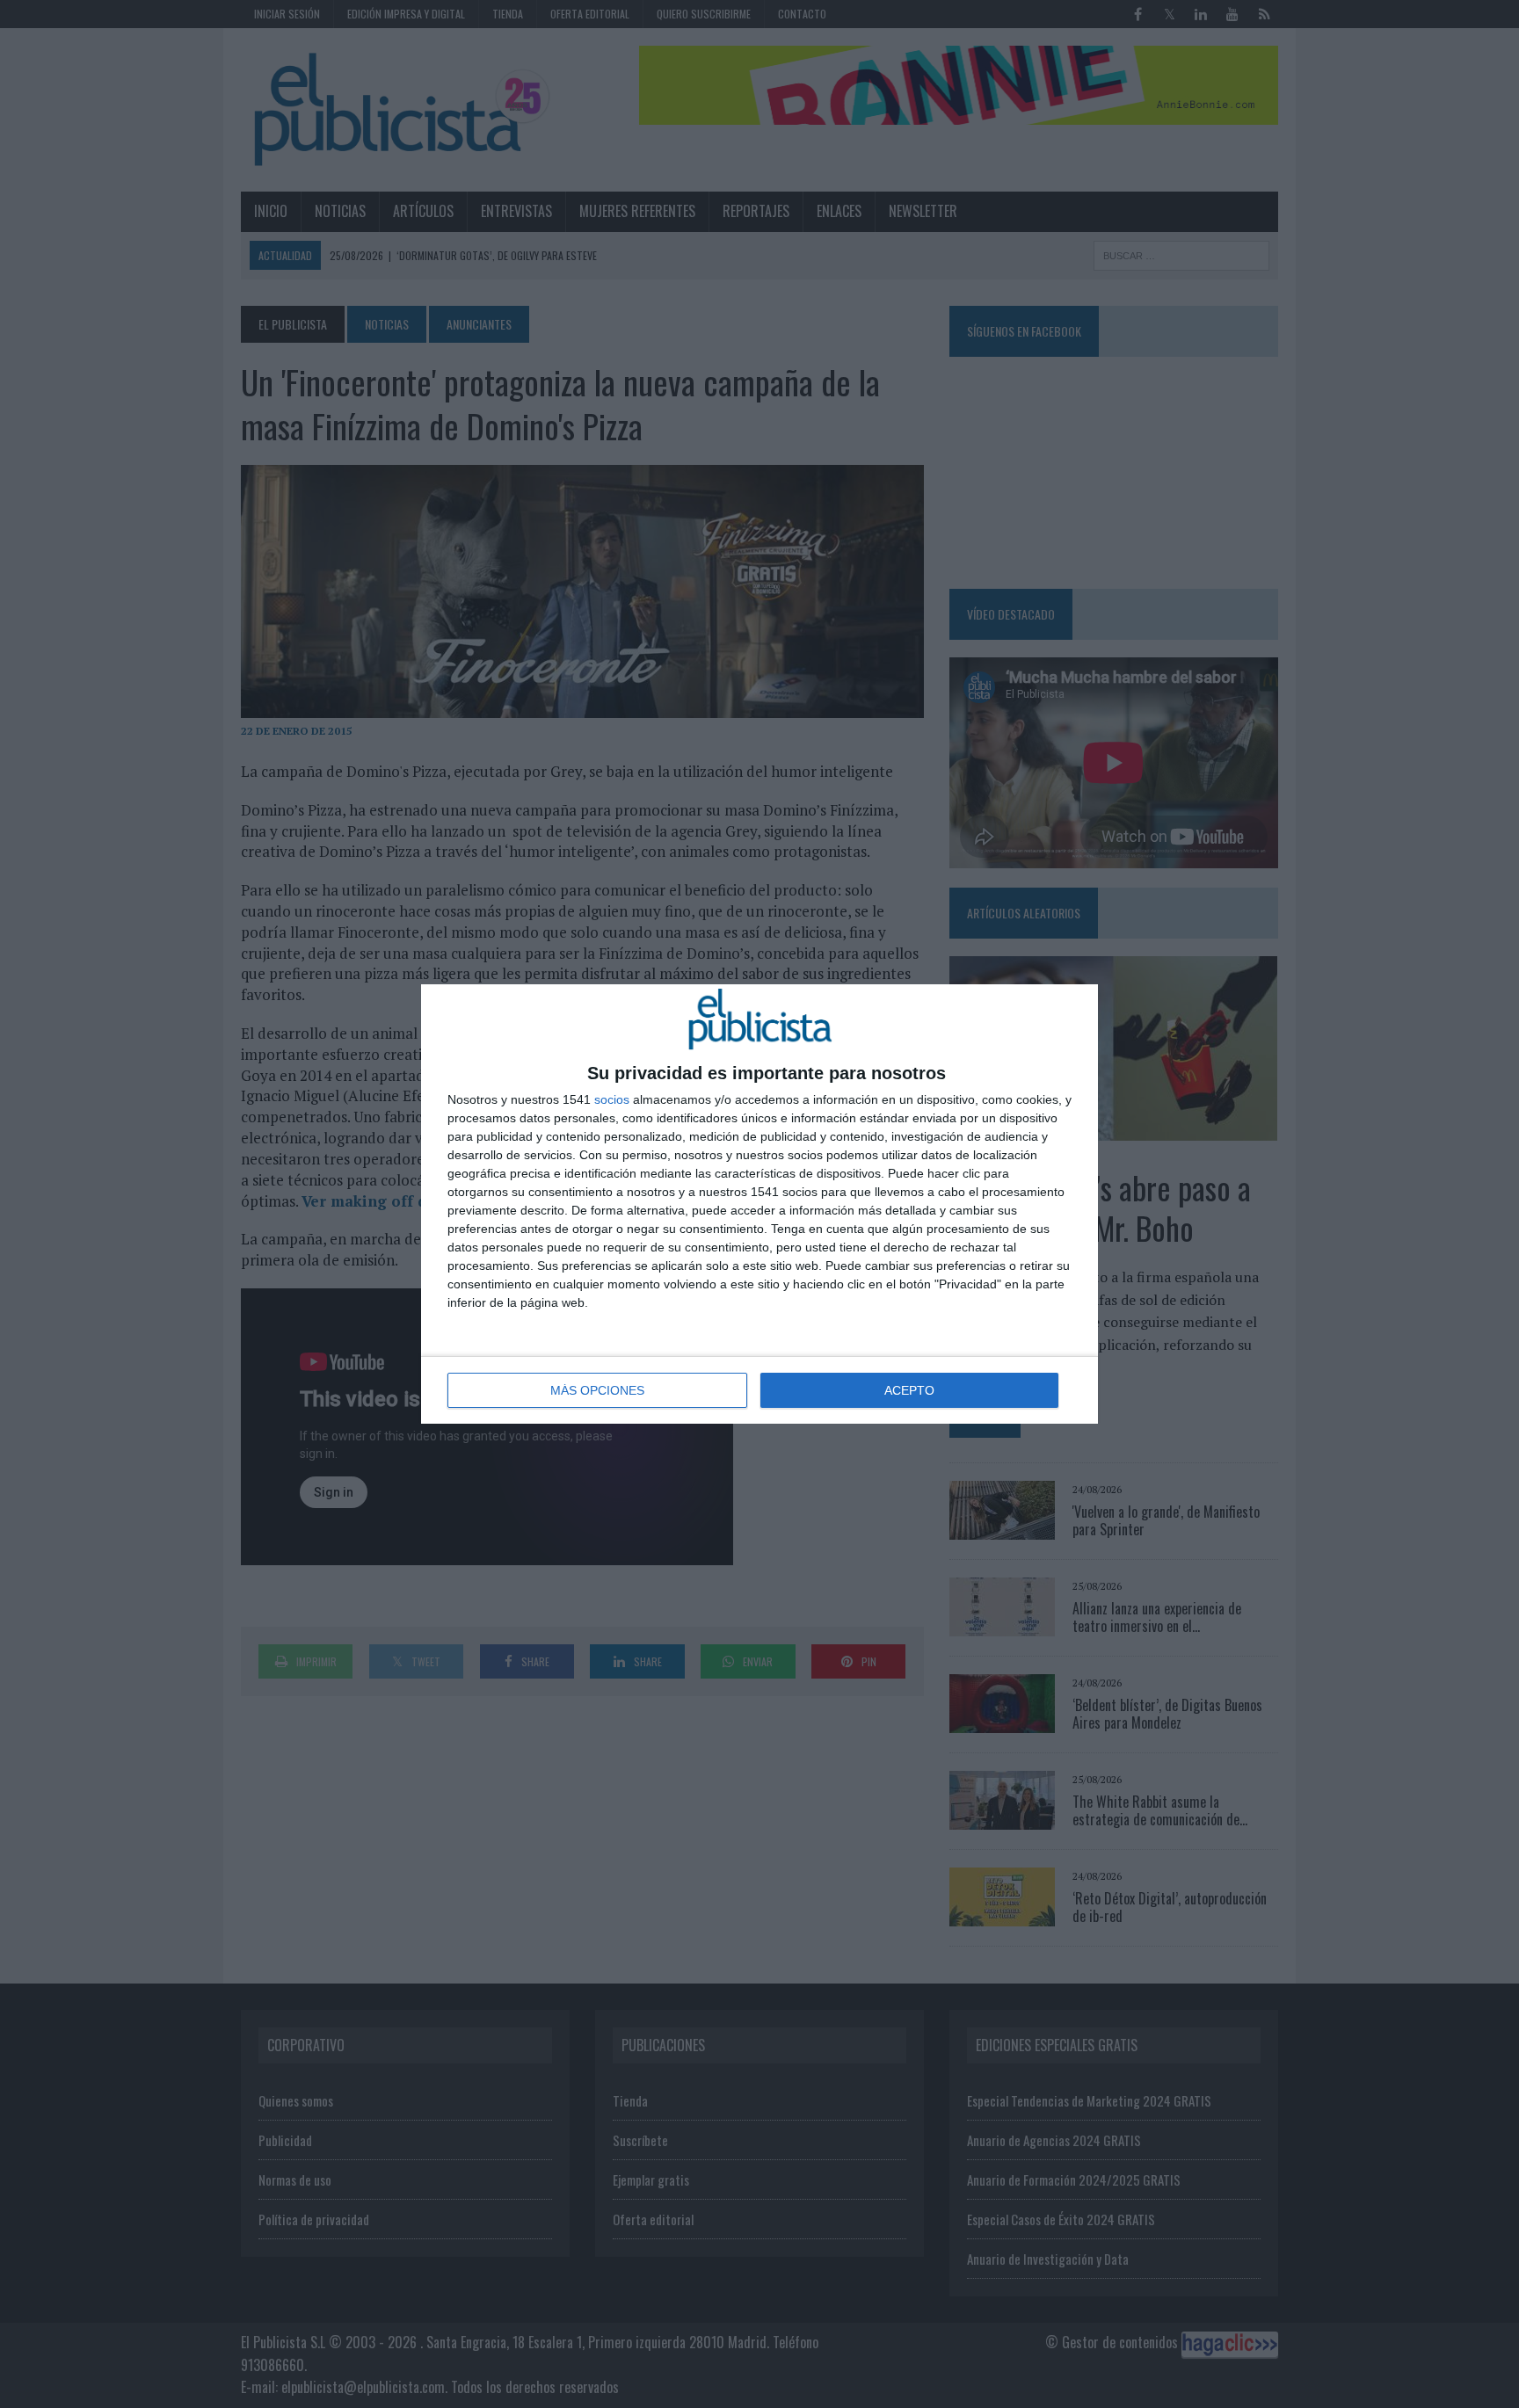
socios (612, 1099)
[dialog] (759, 1204)
